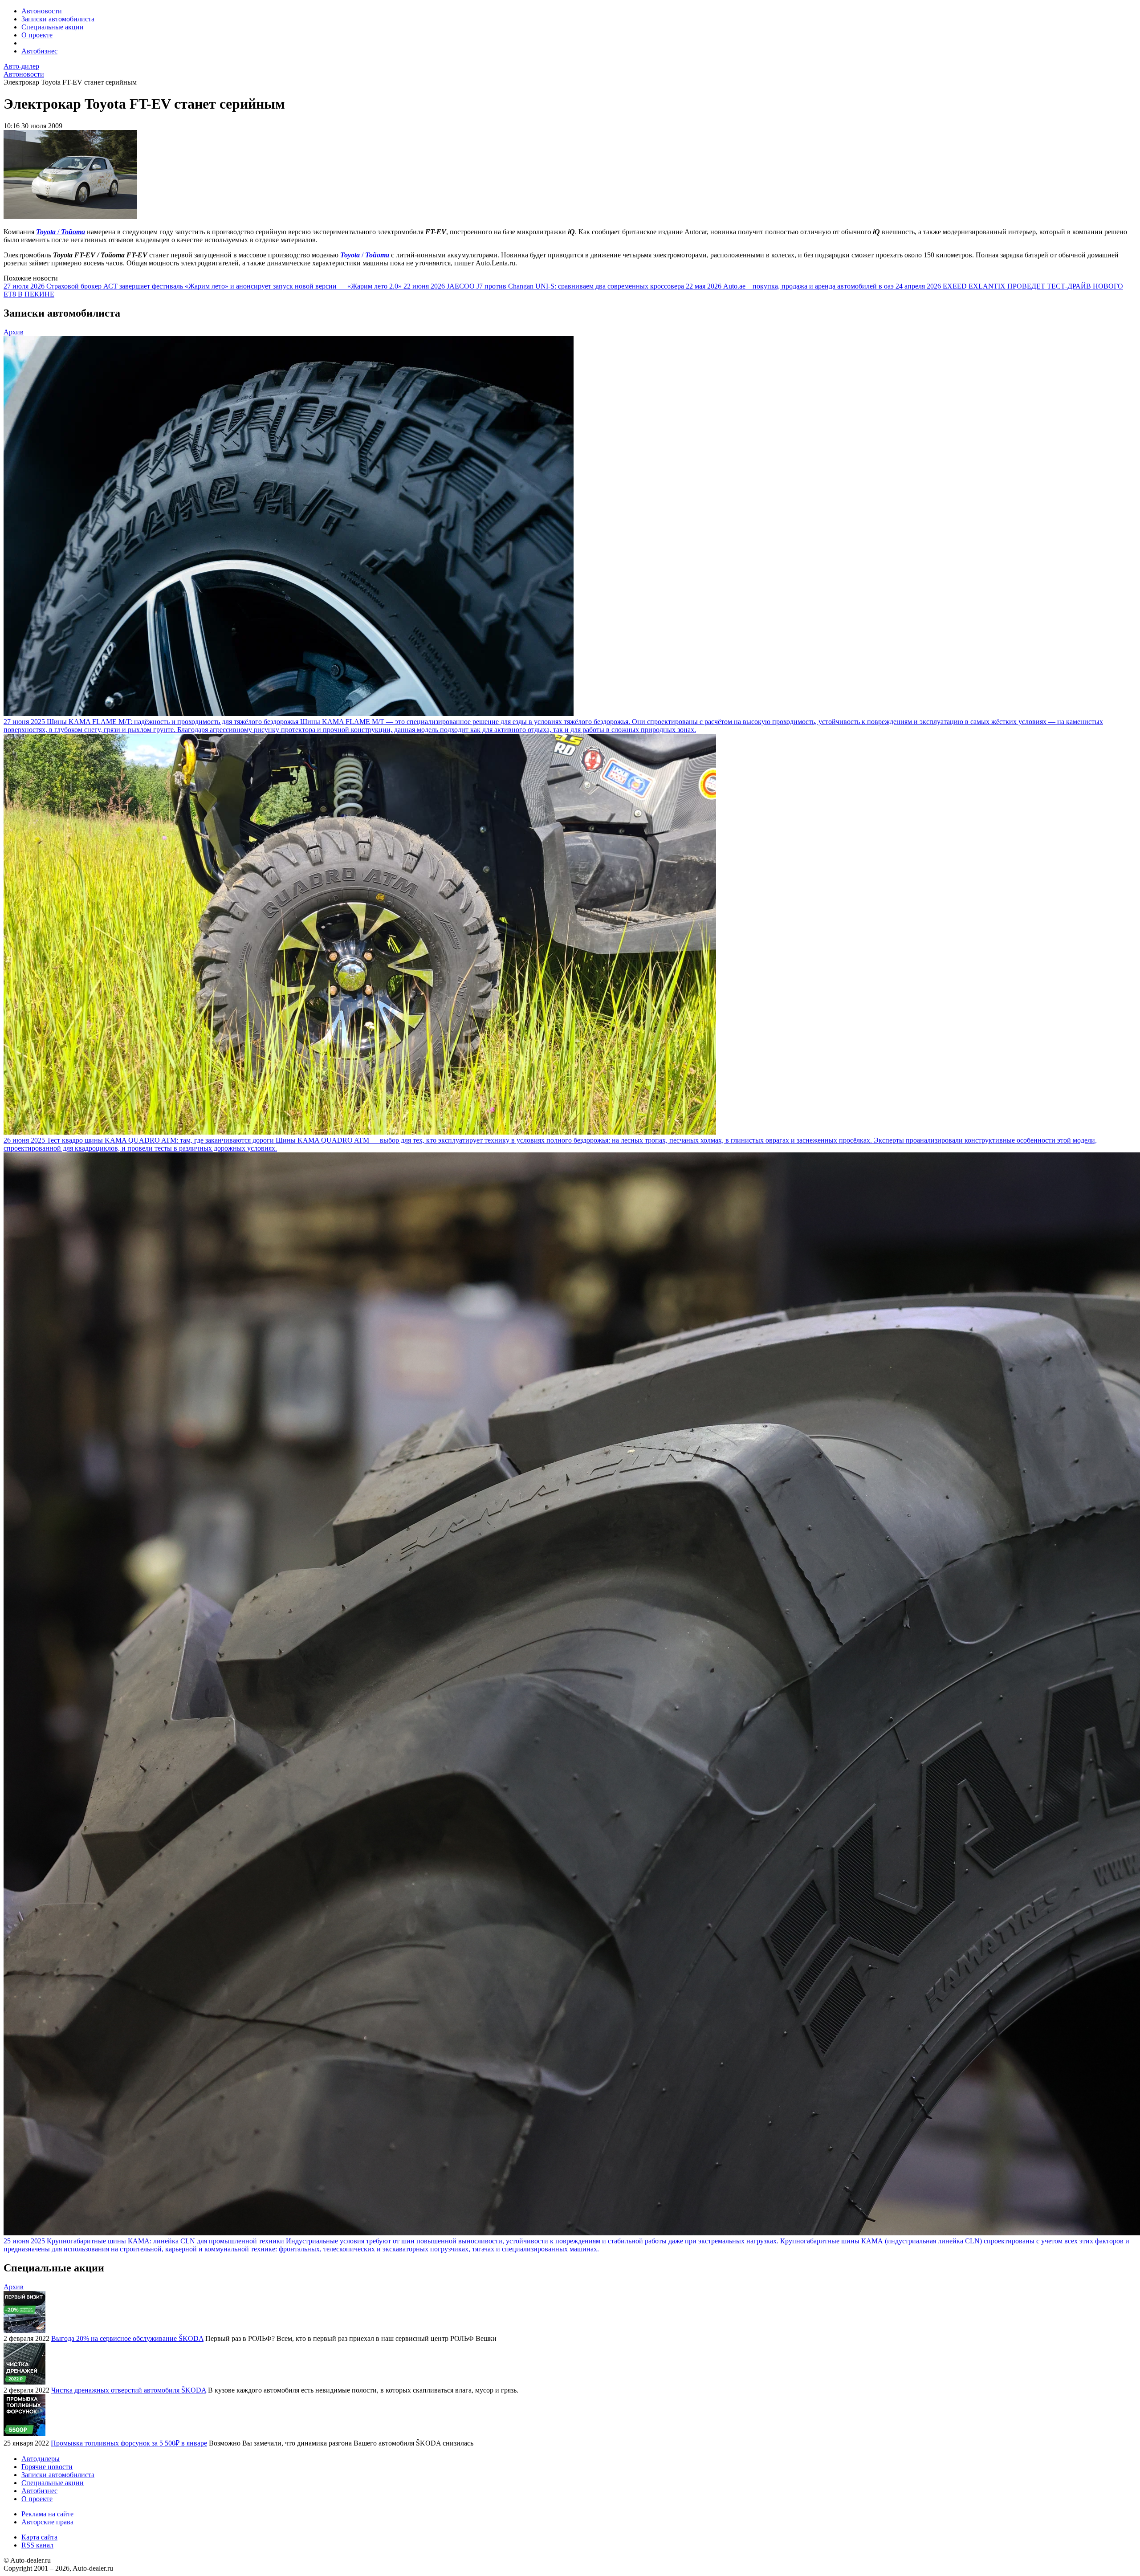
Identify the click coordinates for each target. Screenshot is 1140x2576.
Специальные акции (53, 27)
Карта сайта (39, 2537)
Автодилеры (41, 2459)
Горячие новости (47, 2467)
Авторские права (47, 2522)
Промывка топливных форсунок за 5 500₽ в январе (129, 2443)
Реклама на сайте (47, 2514)
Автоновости (42, 11)
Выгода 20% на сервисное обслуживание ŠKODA (127, 2338)
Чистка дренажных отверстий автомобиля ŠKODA (129, 2390)
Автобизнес (39, 51)
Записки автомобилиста (58, 19)
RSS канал (37, 2545)
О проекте (37, 35)
